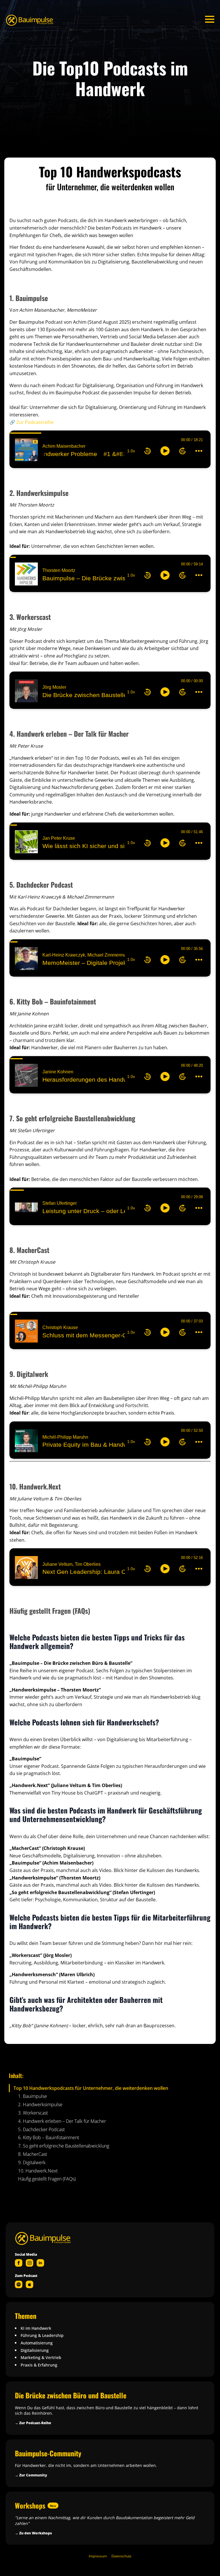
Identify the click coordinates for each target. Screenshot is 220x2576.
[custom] (19, 2284)
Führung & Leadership (42, 2335)
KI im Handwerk (36, 2328)
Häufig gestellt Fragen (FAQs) (47, 2179)
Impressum (98, 2556)
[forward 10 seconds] (182, 451)
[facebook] (19, 2263)
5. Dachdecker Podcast (41, 2130)
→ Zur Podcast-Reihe (33, 2423)
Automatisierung (37, 2343)
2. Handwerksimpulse (40, 2105)
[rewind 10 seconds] (148, 451)
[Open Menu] (210, 19)
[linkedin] (40, 2263)
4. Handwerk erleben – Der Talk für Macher (62, 2121)
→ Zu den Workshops (33, 2533)
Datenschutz (121, 2556)
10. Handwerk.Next (38, 2171)
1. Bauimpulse (33, 2096)
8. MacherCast (33, 2154)
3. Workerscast (33, 2113)
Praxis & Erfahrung (39, 2365)
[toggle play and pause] (165, 451)
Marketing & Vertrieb (41, 2357)
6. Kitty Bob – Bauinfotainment (49, 2138)
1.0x (131, 451)
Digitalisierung (35, 2350)
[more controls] (199, 451)
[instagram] (30, 2263)
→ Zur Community (31, 2475)
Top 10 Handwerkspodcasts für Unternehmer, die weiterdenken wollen (91, 2088)
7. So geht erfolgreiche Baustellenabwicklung (64, 2146)
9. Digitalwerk (32, 2163)
